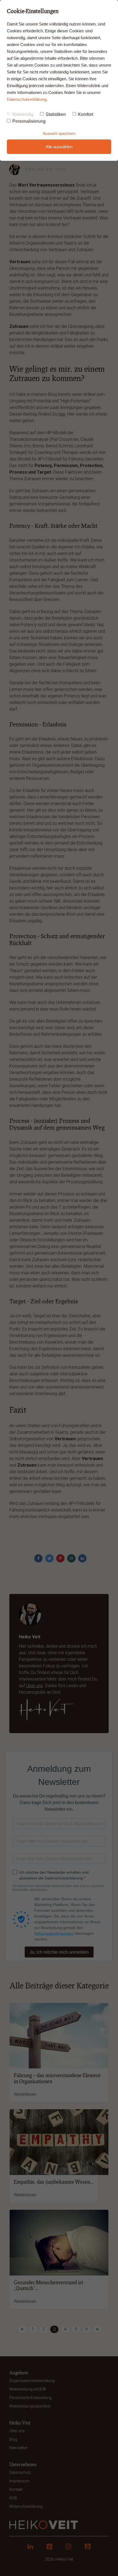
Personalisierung (29, 121)
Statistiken (56, 114)
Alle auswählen (59, 147)
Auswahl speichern (59, 133)
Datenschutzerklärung (27, 99)
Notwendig (23, 114)
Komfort (85, 114)
